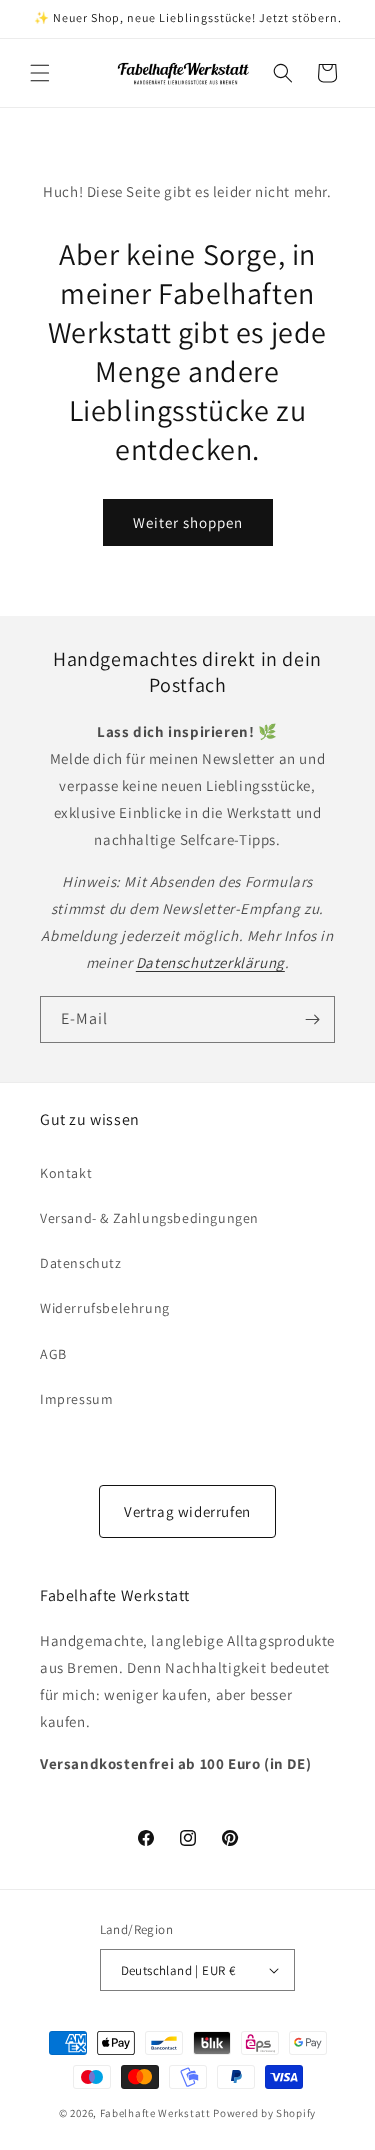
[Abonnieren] (312, 1019)
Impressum (76, 1399)
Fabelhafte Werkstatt (155, 2113)
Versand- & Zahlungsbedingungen (149, 1218)
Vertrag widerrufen (187, 1511)
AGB (53, 1354)
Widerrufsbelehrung (105, 1308)
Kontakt (66, 1173)
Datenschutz (81, 1263)
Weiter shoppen (188, 522)
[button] (40, 73)
